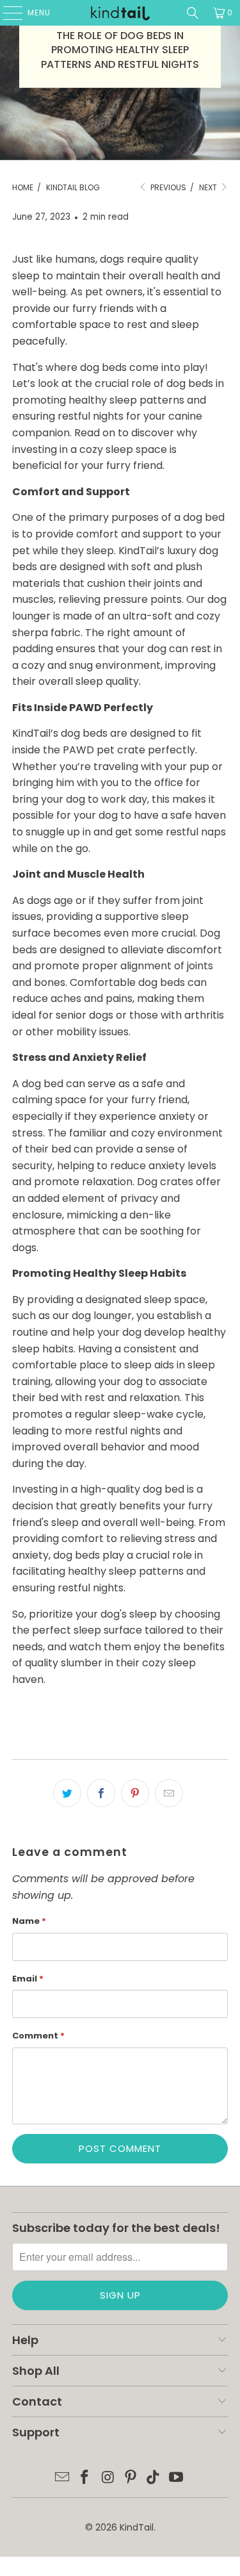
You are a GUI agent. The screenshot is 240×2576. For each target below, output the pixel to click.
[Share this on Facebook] (101, 1793)
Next (209, 187)
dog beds (103, 367)
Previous (167, 187)
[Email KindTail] (62, 2478)
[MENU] (6, 13)
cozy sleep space (123, 449)
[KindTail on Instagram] (108, 2478)
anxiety (177, 1116)
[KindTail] (120, 13)
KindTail (137, 2527)
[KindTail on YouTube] (177, 2478)
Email (28, 1979)
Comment (38, 2036)
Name (29, 1921)
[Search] (193, 13)
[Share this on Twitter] (67, 1793)
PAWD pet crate (104, 750)
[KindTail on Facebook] (85, 2478)
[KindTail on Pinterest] (131, 2478)
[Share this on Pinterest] (135, 1793)
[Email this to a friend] (169, 1793)
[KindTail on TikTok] (154, 2478)
